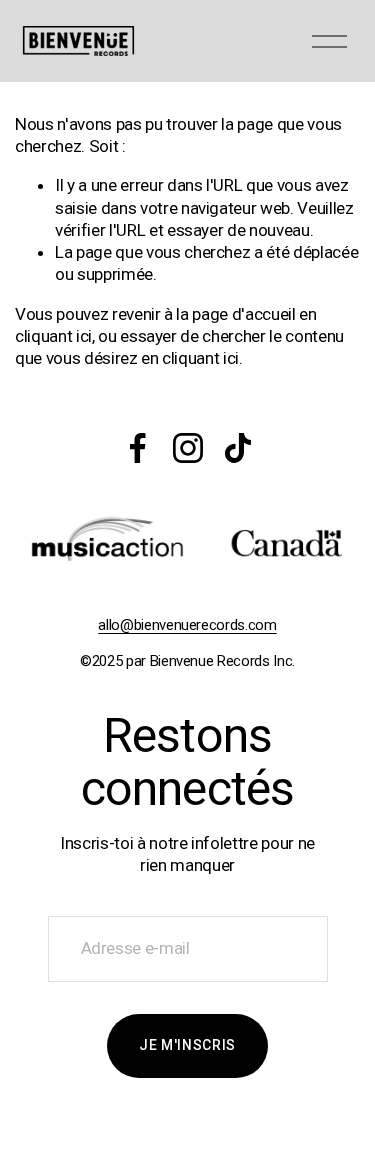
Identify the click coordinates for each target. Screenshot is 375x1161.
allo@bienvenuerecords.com (187, 625)
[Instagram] (188, 448)
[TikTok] (238, 448)
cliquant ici (53, 336)
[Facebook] (138, 448)
